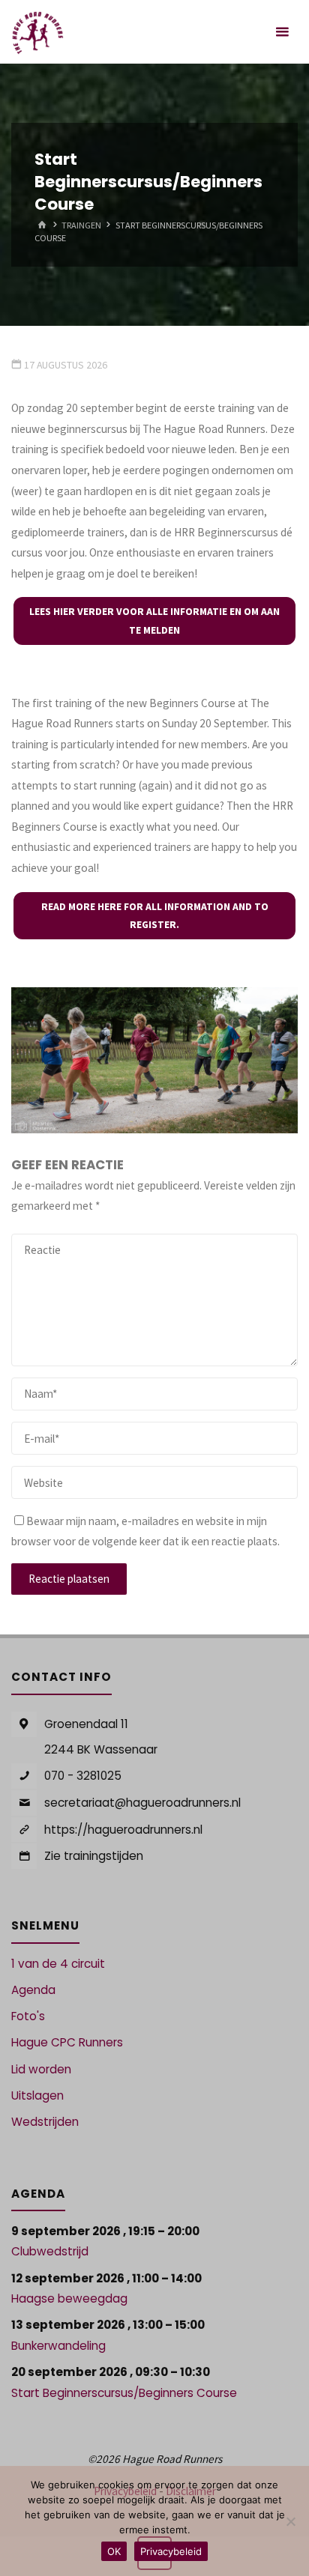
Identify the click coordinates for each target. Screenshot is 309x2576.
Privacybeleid (171, 2551)
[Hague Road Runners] (38, 32)
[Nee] (290, 2521)
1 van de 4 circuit (58, 1964)
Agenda (33, 1990)
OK (114, 2551)
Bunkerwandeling (58, 2346)
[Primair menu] (282, 32)
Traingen (81, 225)
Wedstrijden (45, 2122)
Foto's (28, 2016)
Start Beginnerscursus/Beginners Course (124, 2393)
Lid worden (41, 2069)
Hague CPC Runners (67, 2042)
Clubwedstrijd (50, 2251)
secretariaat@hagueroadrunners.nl (142, 1803)
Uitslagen (37, 2095)
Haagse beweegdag (69, 2298)
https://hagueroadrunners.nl (123, 1830)
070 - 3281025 (83, 1776)
